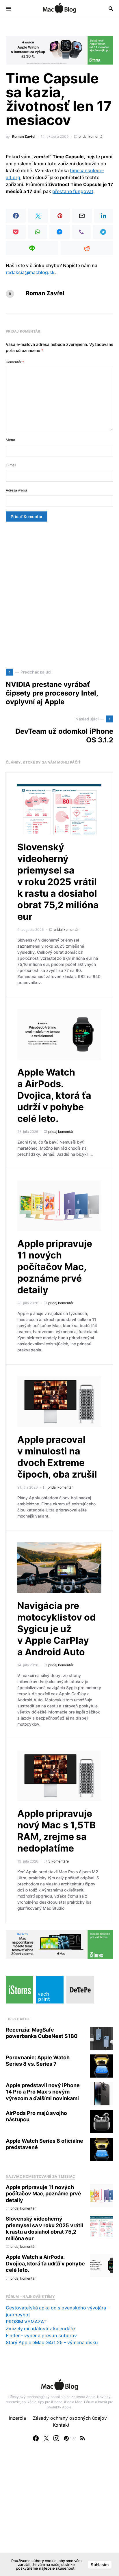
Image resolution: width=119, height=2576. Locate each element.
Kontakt (61, 2425)
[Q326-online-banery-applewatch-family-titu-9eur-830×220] (59, 50)
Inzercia (17, 2418)
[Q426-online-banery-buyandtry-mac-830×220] (59, 1944)
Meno (10, 440)
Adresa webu (16, 490)
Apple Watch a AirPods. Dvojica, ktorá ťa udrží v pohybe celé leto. (54, 1095)
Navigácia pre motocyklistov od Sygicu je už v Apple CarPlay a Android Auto (56, 1629)
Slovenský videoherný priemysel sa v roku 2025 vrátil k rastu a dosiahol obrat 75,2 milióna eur (58, 882)
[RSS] (83, 2438)
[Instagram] (56, 2438)
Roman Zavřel (24, 136)
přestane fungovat (73, 191)
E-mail (11, 465)
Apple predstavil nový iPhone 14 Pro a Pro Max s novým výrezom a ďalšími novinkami (43, 2092)
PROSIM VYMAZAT (26, 2322)
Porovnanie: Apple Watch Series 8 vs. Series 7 (38, 2061)
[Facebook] (36, 2438)
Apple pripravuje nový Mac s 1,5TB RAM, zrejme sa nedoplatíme (56, 1831)
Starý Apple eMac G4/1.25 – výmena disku (52, 2342)
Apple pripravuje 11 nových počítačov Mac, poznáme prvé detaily (55, 1267)
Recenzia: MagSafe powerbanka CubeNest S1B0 (42, 2033)
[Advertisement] (59, 595)
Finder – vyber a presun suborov (41, 2335)
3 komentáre (58, 1861)
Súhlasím (100, 2565)
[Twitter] (46, 2438)
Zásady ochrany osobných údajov (70, 2418)
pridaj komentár (91, 136)
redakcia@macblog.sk (30, 272)
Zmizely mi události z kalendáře (40, 2329)
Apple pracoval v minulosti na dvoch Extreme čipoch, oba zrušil (57, 1457)
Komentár (15, 362)
